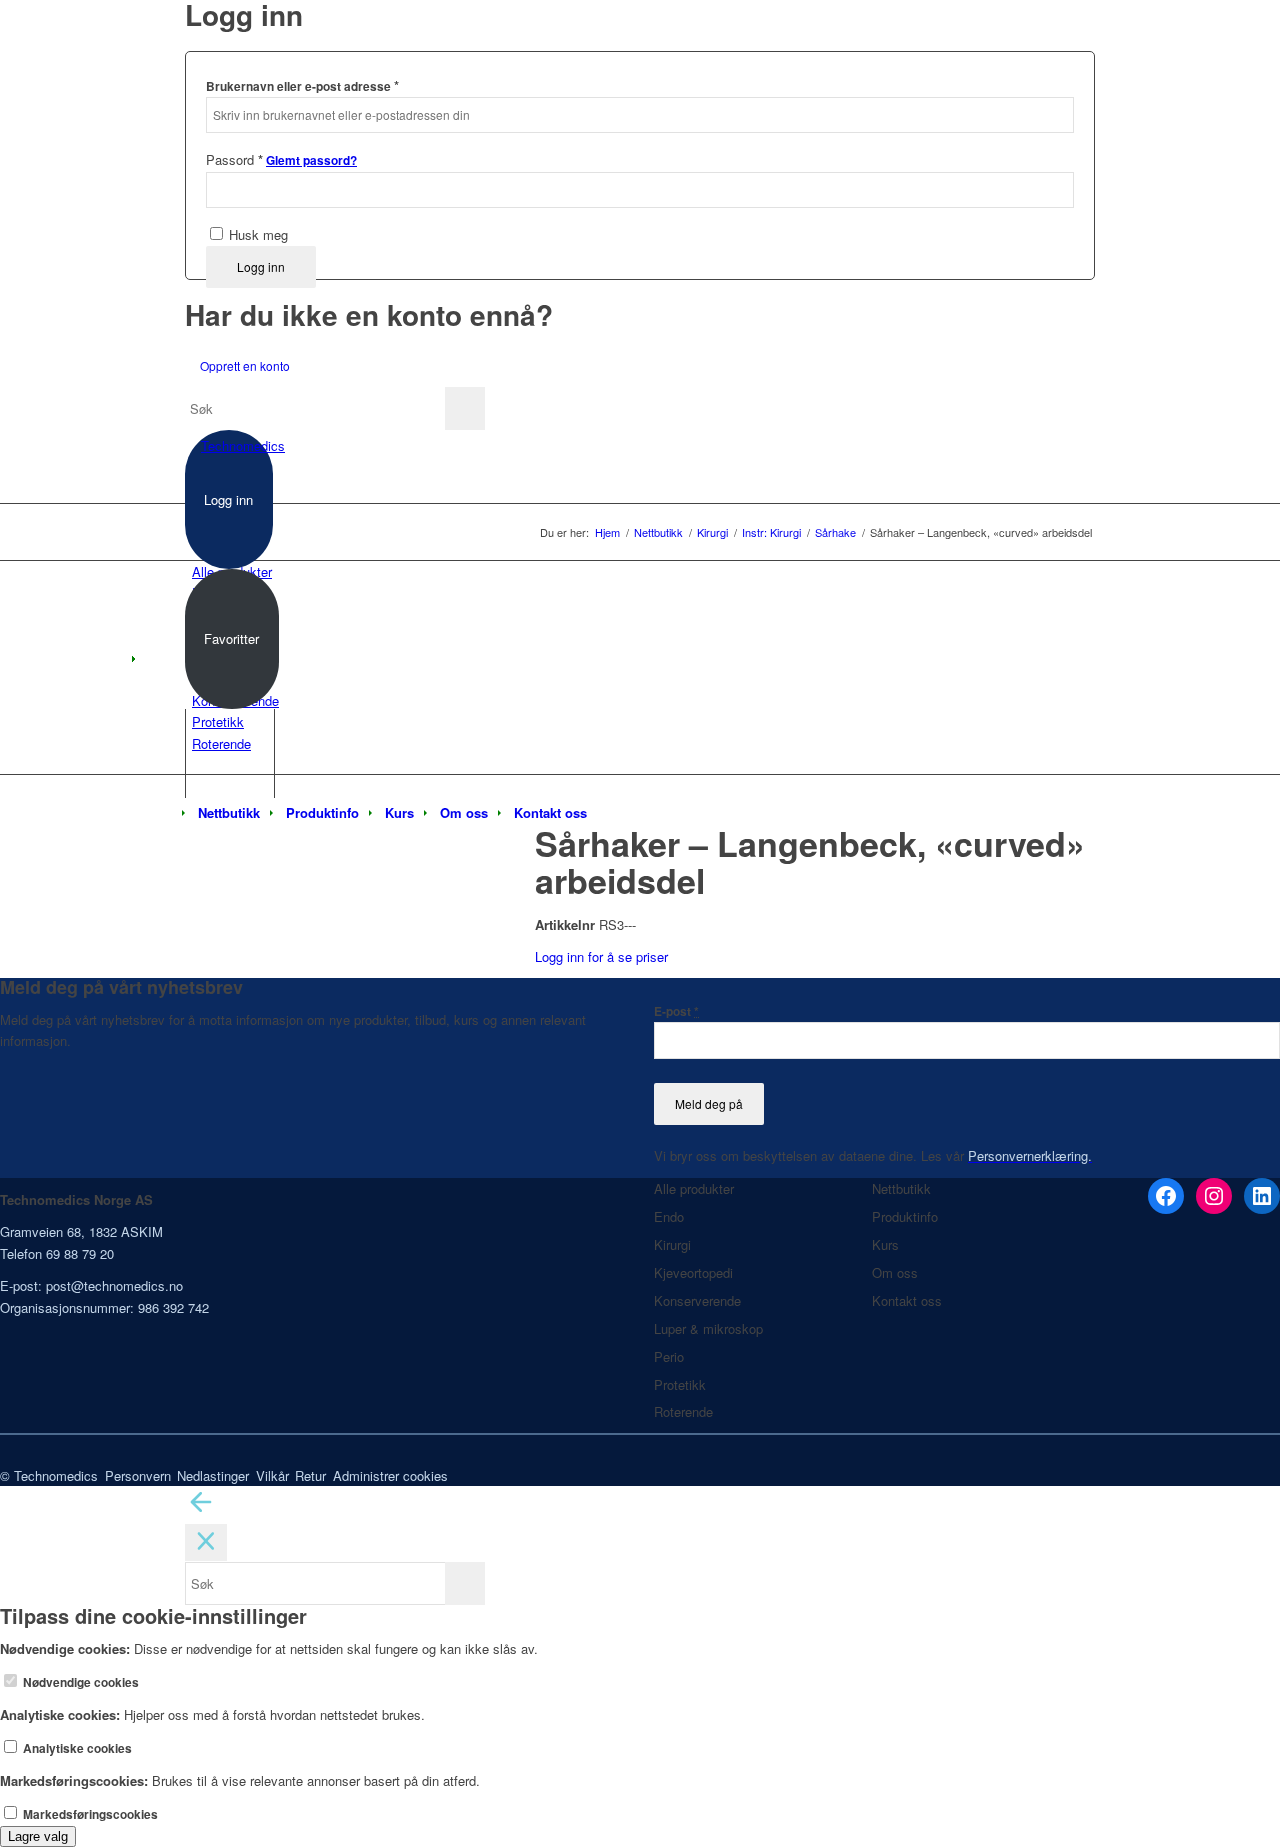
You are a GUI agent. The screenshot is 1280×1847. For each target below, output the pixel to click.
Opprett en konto (245, 365)
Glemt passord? (311, 160)
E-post (676, 1011)
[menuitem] (229, 813)
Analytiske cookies (76, 1748)
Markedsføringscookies (89, 1814)
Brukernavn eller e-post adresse (302, 85)
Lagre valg (38, 1836)
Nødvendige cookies (79, 1682)
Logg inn (261, 266)
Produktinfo (905, 1216)
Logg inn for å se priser (601, 956)
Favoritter (231, 638)
